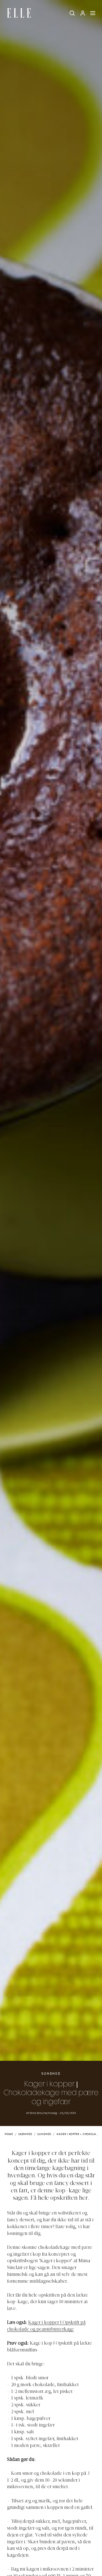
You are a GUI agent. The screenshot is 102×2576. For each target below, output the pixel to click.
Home (9, 2134)
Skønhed (25, 2134)
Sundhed (51, 2074)
